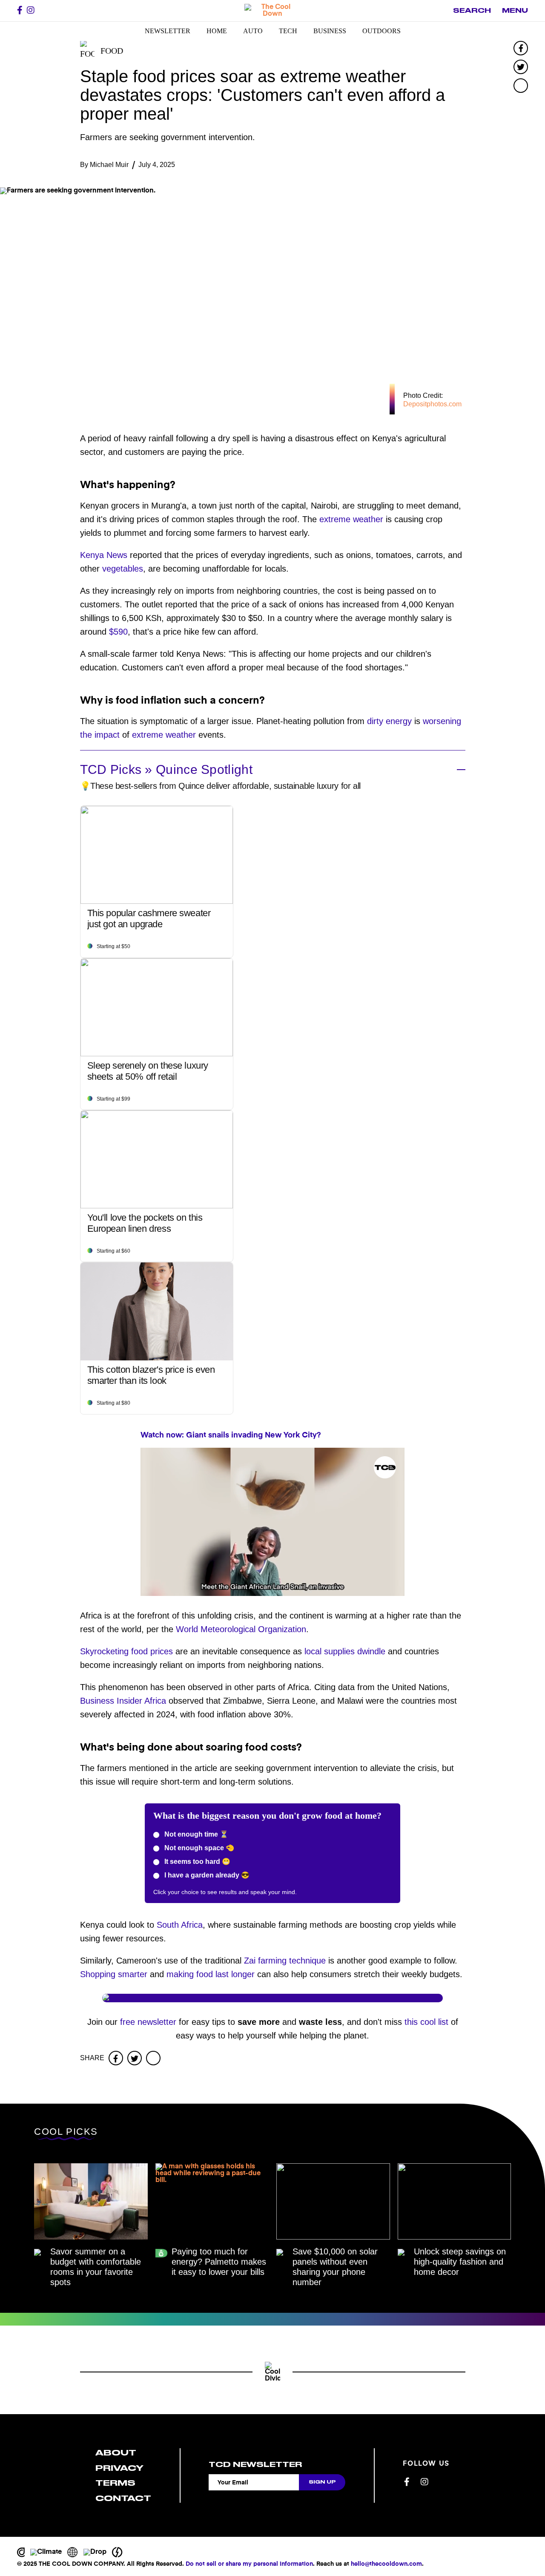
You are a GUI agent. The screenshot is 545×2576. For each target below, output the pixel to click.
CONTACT (123, 2498)
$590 (118, 632)
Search (472, 11)
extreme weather (351, 519)
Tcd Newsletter (255, 2464)
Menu (515, 11)
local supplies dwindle (345, 1651)
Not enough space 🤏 (198, 1848)
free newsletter (148, 2022)
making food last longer (211, 1974)
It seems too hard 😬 (196, 1862)
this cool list (426, 2022)
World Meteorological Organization (241, 1629)
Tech (288, 31)
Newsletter (168, 31)
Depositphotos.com (432, 404)
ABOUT (116, 2453)
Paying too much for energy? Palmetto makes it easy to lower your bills (219, 2262)
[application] (272, 1522)
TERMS (115, 2483)
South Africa (180, 1925)
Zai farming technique (285, 1961)
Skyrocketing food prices (126, 1651)
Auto (253, 31)
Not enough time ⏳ (195, 1834)
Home (217, 31)
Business (330, 31)
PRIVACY (119, 2468)
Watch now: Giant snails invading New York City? (231, 1435)
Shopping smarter (114, 1974)
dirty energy (389, 721)
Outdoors (381, 31)
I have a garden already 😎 (206, 1875)
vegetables (123, 569)
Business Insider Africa (123, 1701)
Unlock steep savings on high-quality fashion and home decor (460, 2262)
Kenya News (104, 555)
